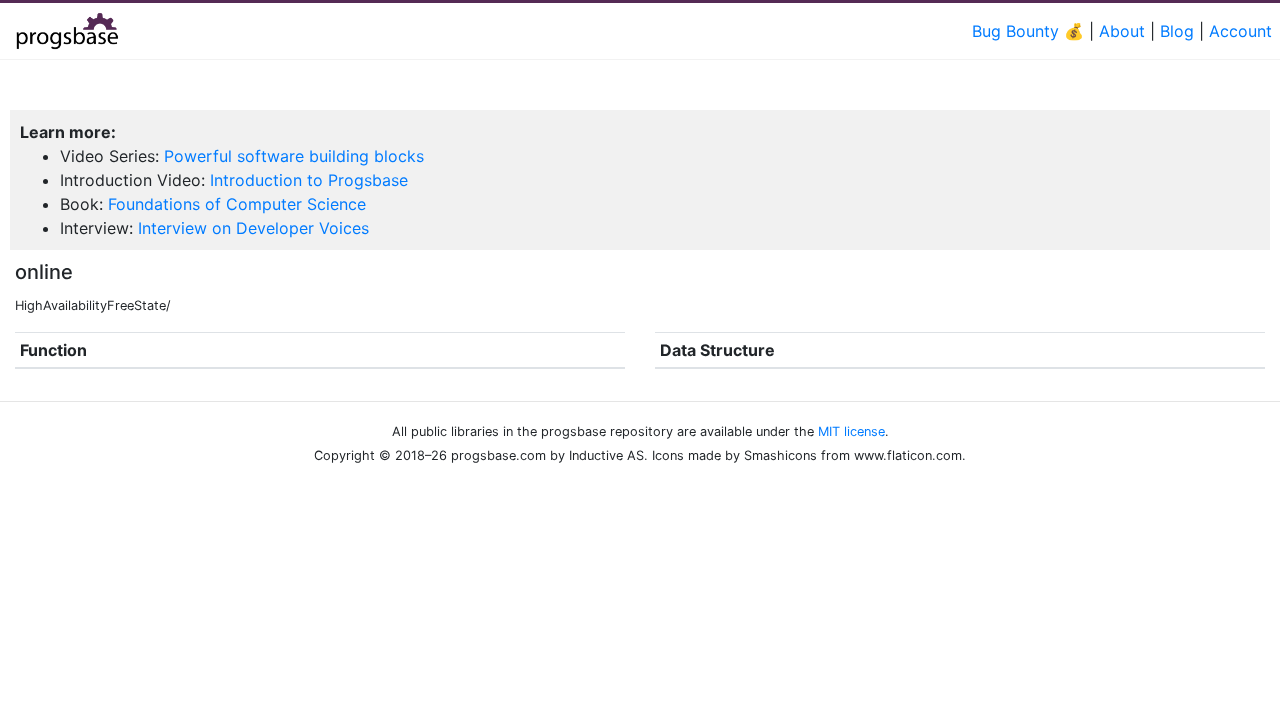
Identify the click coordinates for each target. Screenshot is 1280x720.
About (1122, 31)
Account (1240, 31)
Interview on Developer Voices (253, 228)
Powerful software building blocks (294, 156)
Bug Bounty (1015, 31)
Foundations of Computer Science (237, 204)
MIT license (851, 431)
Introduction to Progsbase (309, 180)
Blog (1177, 31)
